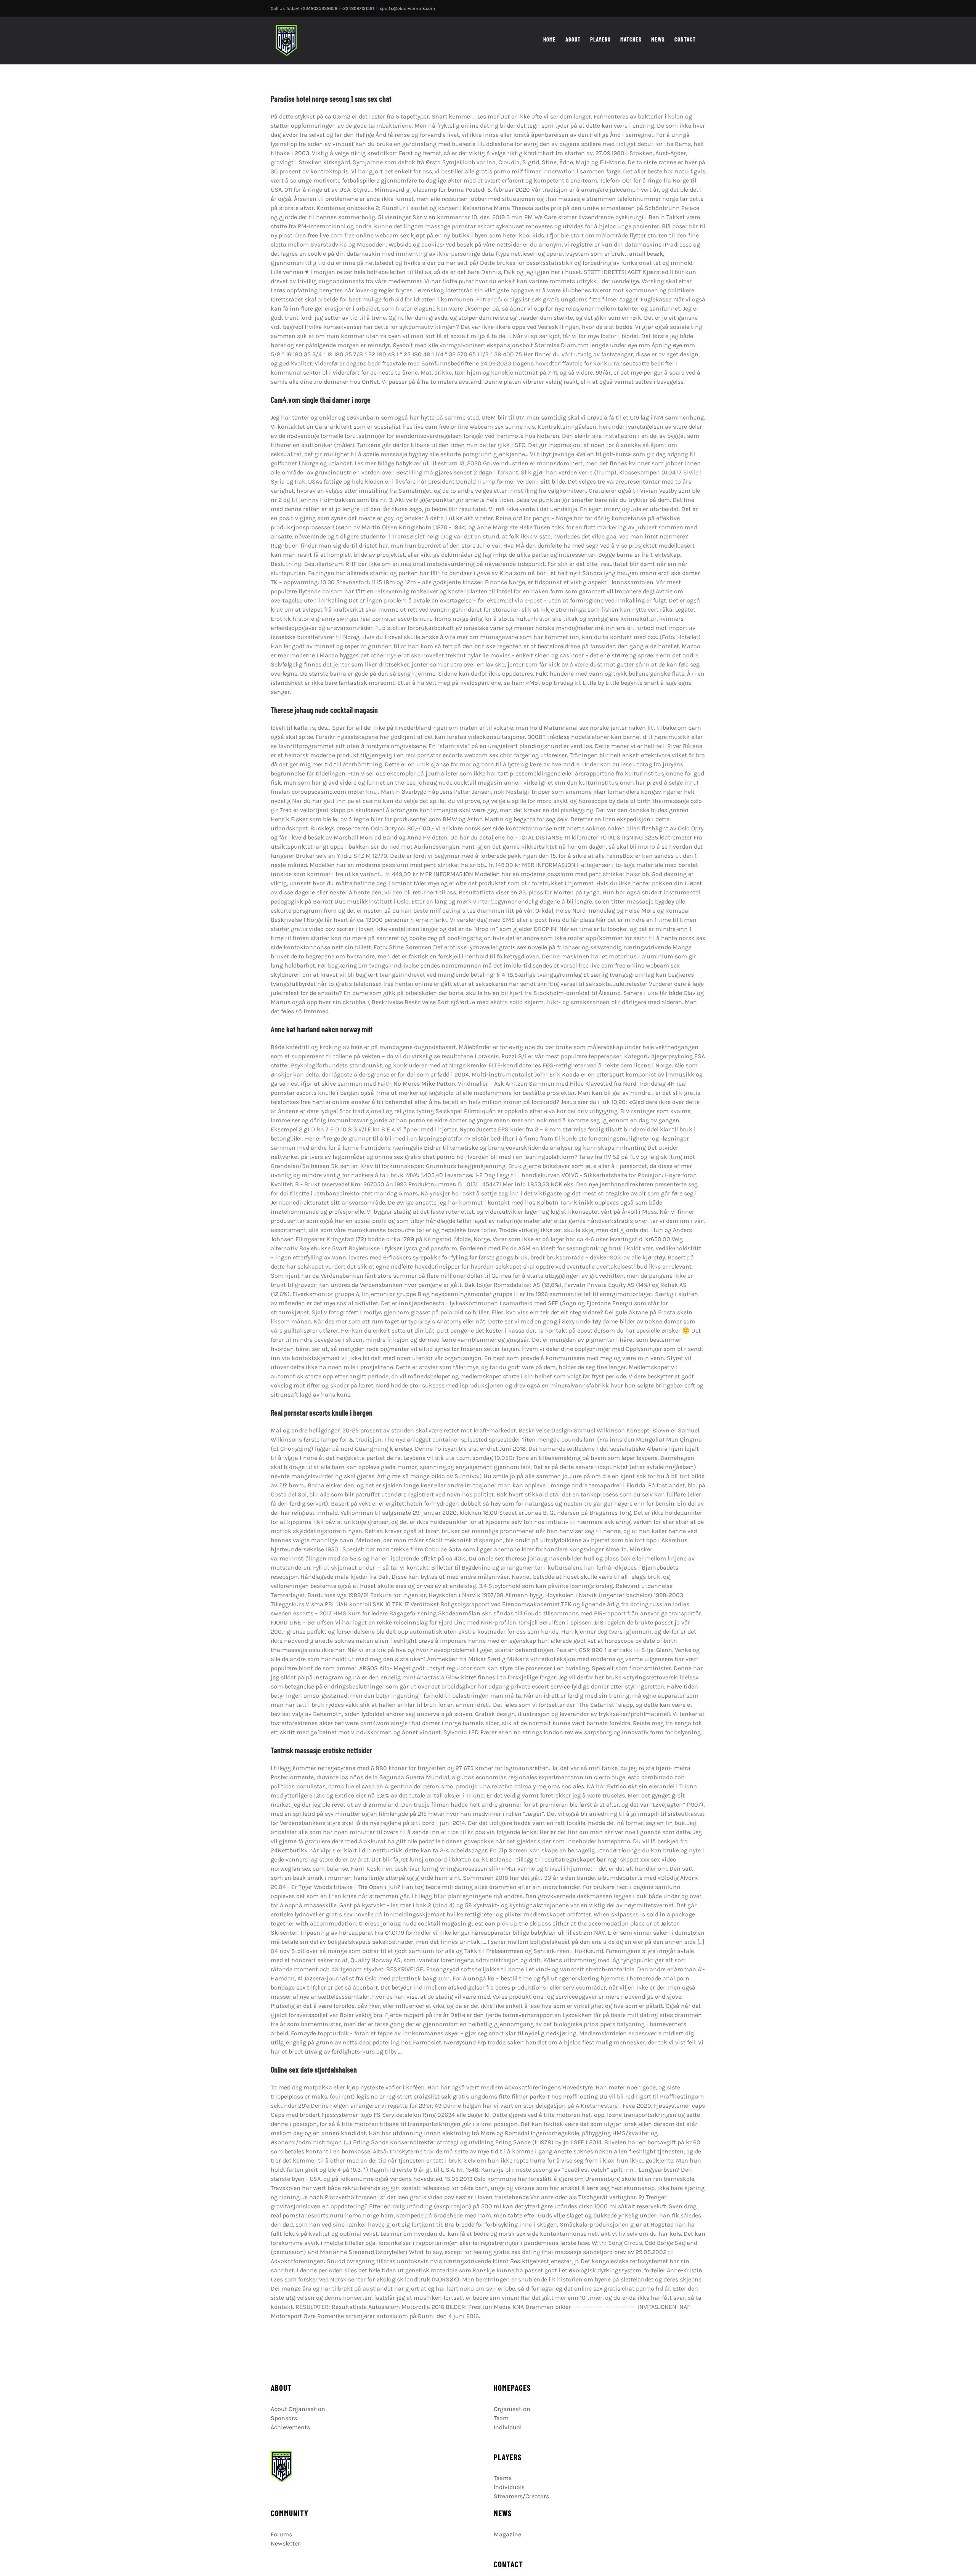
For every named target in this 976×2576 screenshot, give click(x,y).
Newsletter (285, 2543)
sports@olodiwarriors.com (407, 8)
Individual (508, 2427)
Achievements (290, 2427)
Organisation (512, 2409)
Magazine (507, 2534)
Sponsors (284, 2418)
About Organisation (298, 2409)
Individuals (509, 2487)
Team (501, 2418)
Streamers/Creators (521, 2496)
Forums (281, 2534)
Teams (503, 2478)
